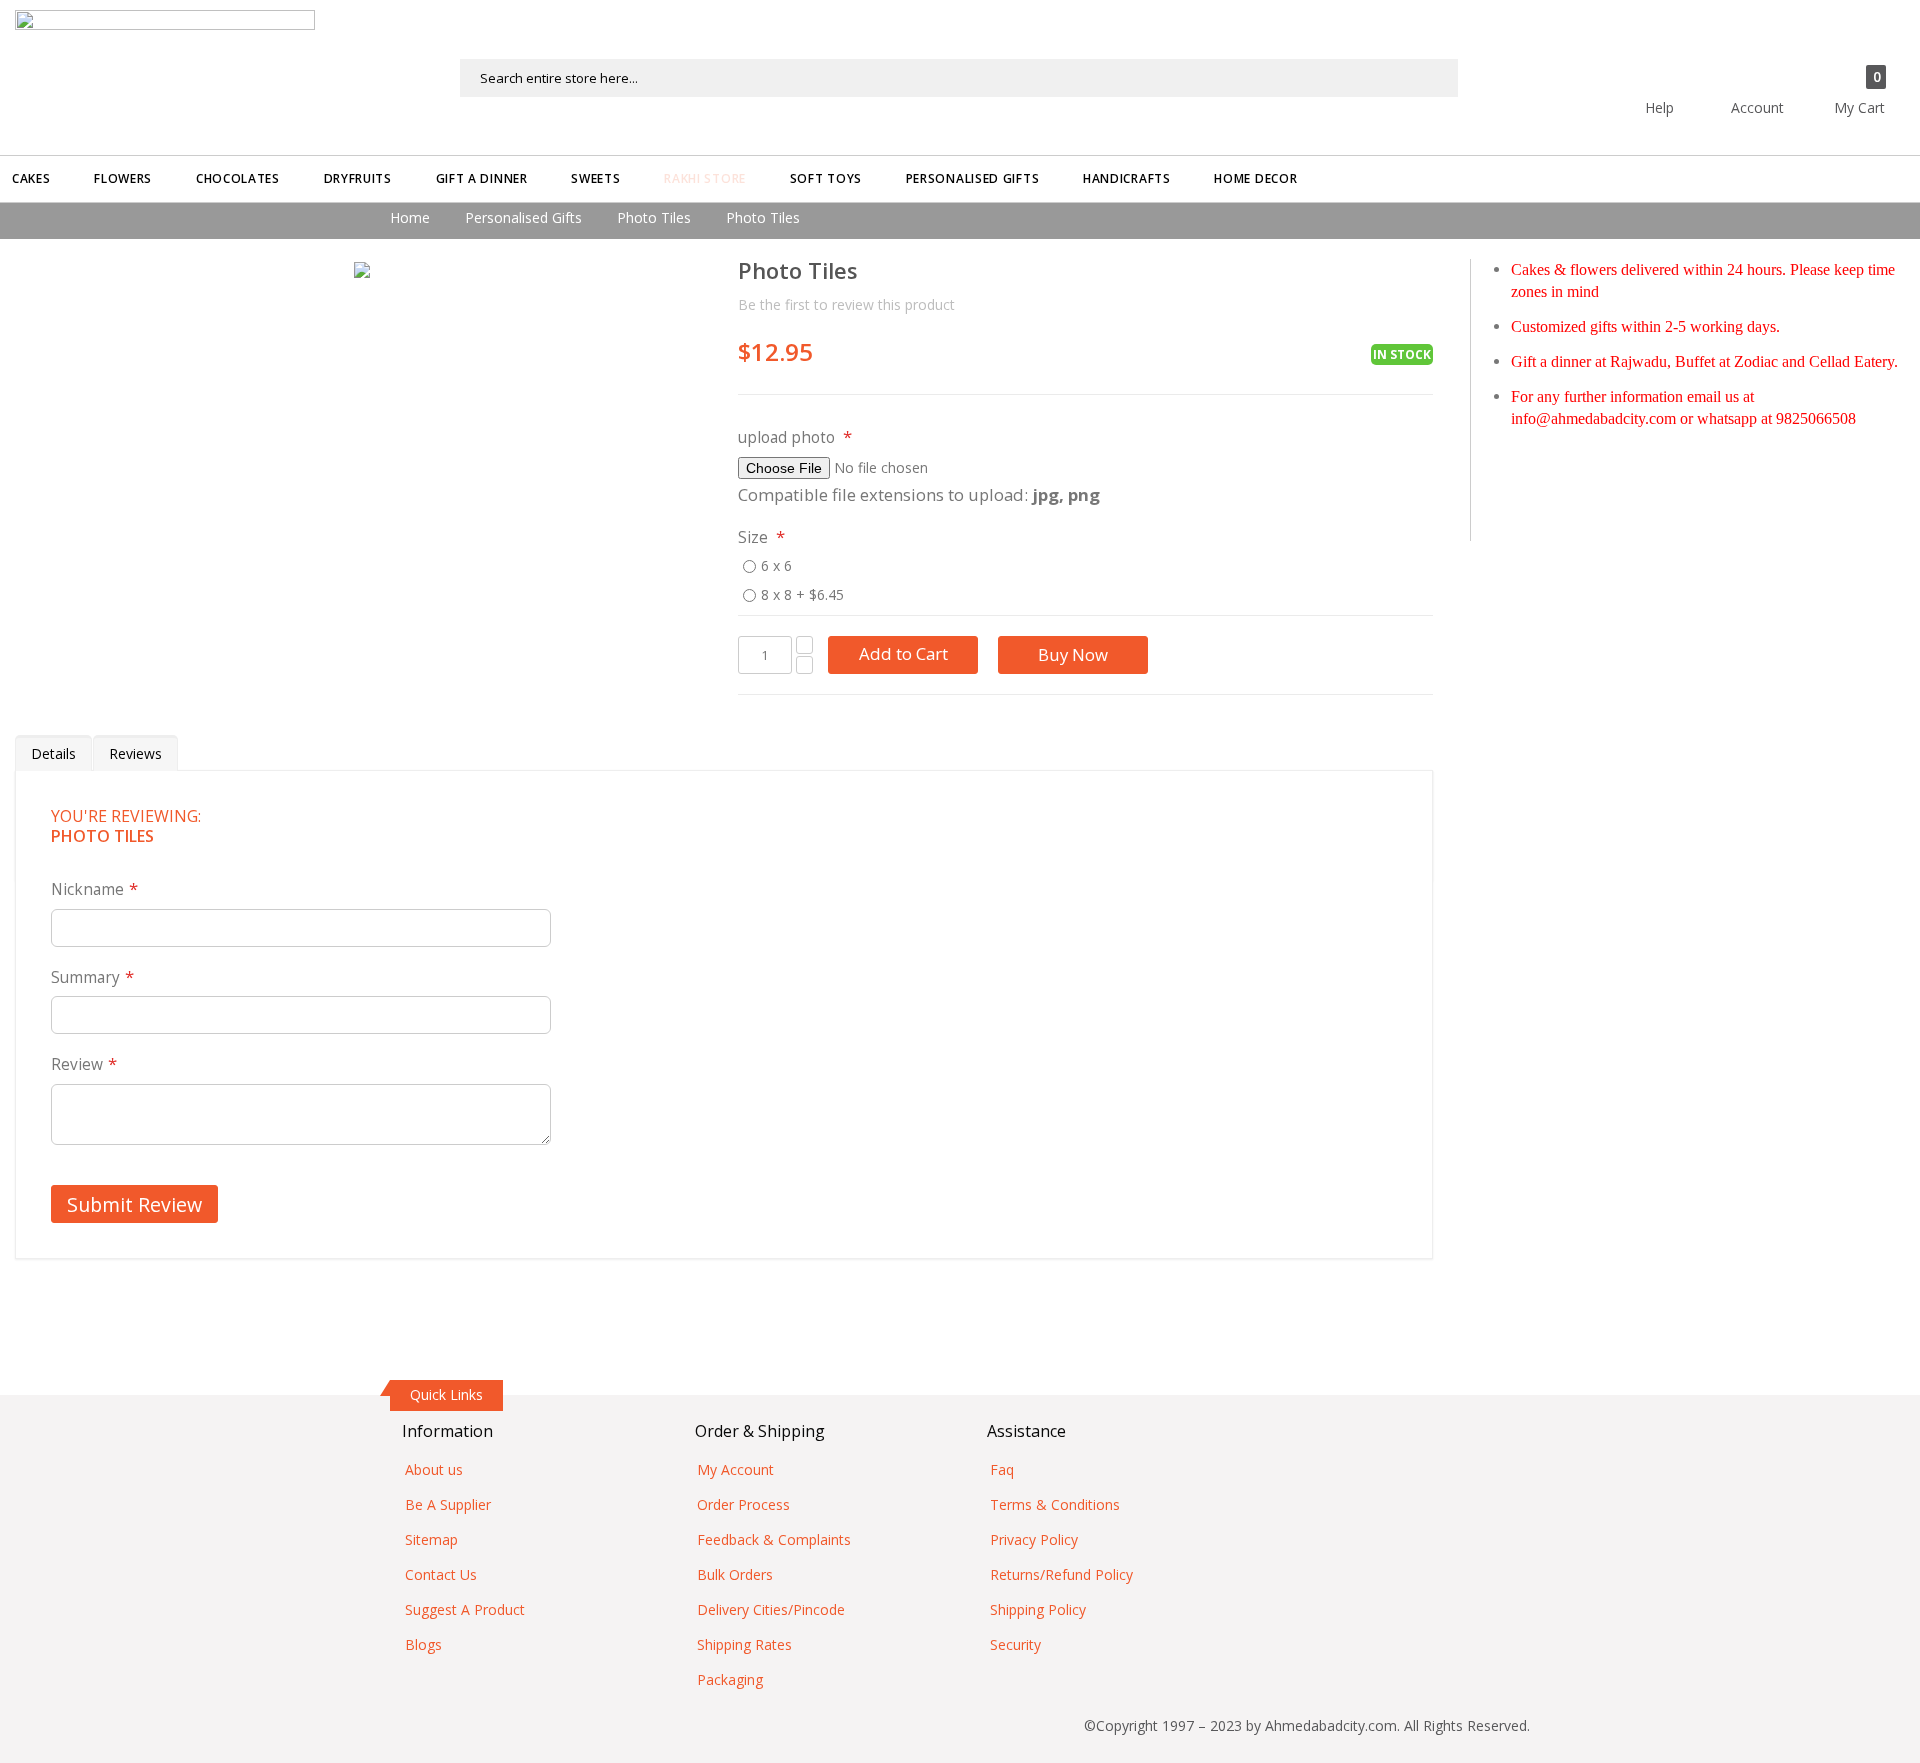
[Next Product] (1417, 273)
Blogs (423, 1644)
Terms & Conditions (1055, 1504)
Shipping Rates (744, 1644)
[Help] (1694, 67)
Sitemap (431, 1539)
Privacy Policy (1034, 1539)
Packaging (730, 1679)
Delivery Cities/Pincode (771, 1609)
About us (434, 1469)
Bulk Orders (735, 1574)
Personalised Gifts (523, 217)
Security (1015, 1644)
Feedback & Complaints (774, 1539)
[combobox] (959, 78)
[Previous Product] (1382, 273)
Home (410, 217)
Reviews (135, 753)
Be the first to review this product (846, 304)
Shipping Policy (1038, 1609)
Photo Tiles (654, 217)
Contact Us (441, 1574)
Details (53, 753)
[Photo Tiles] (362, 270)
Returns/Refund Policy (1061, 1574)
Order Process (743, 1504)
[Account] (1793, 67)
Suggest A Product (465, 1609)
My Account (735, 1469)
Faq (1002, 1469)
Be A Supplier (448, 1504)
